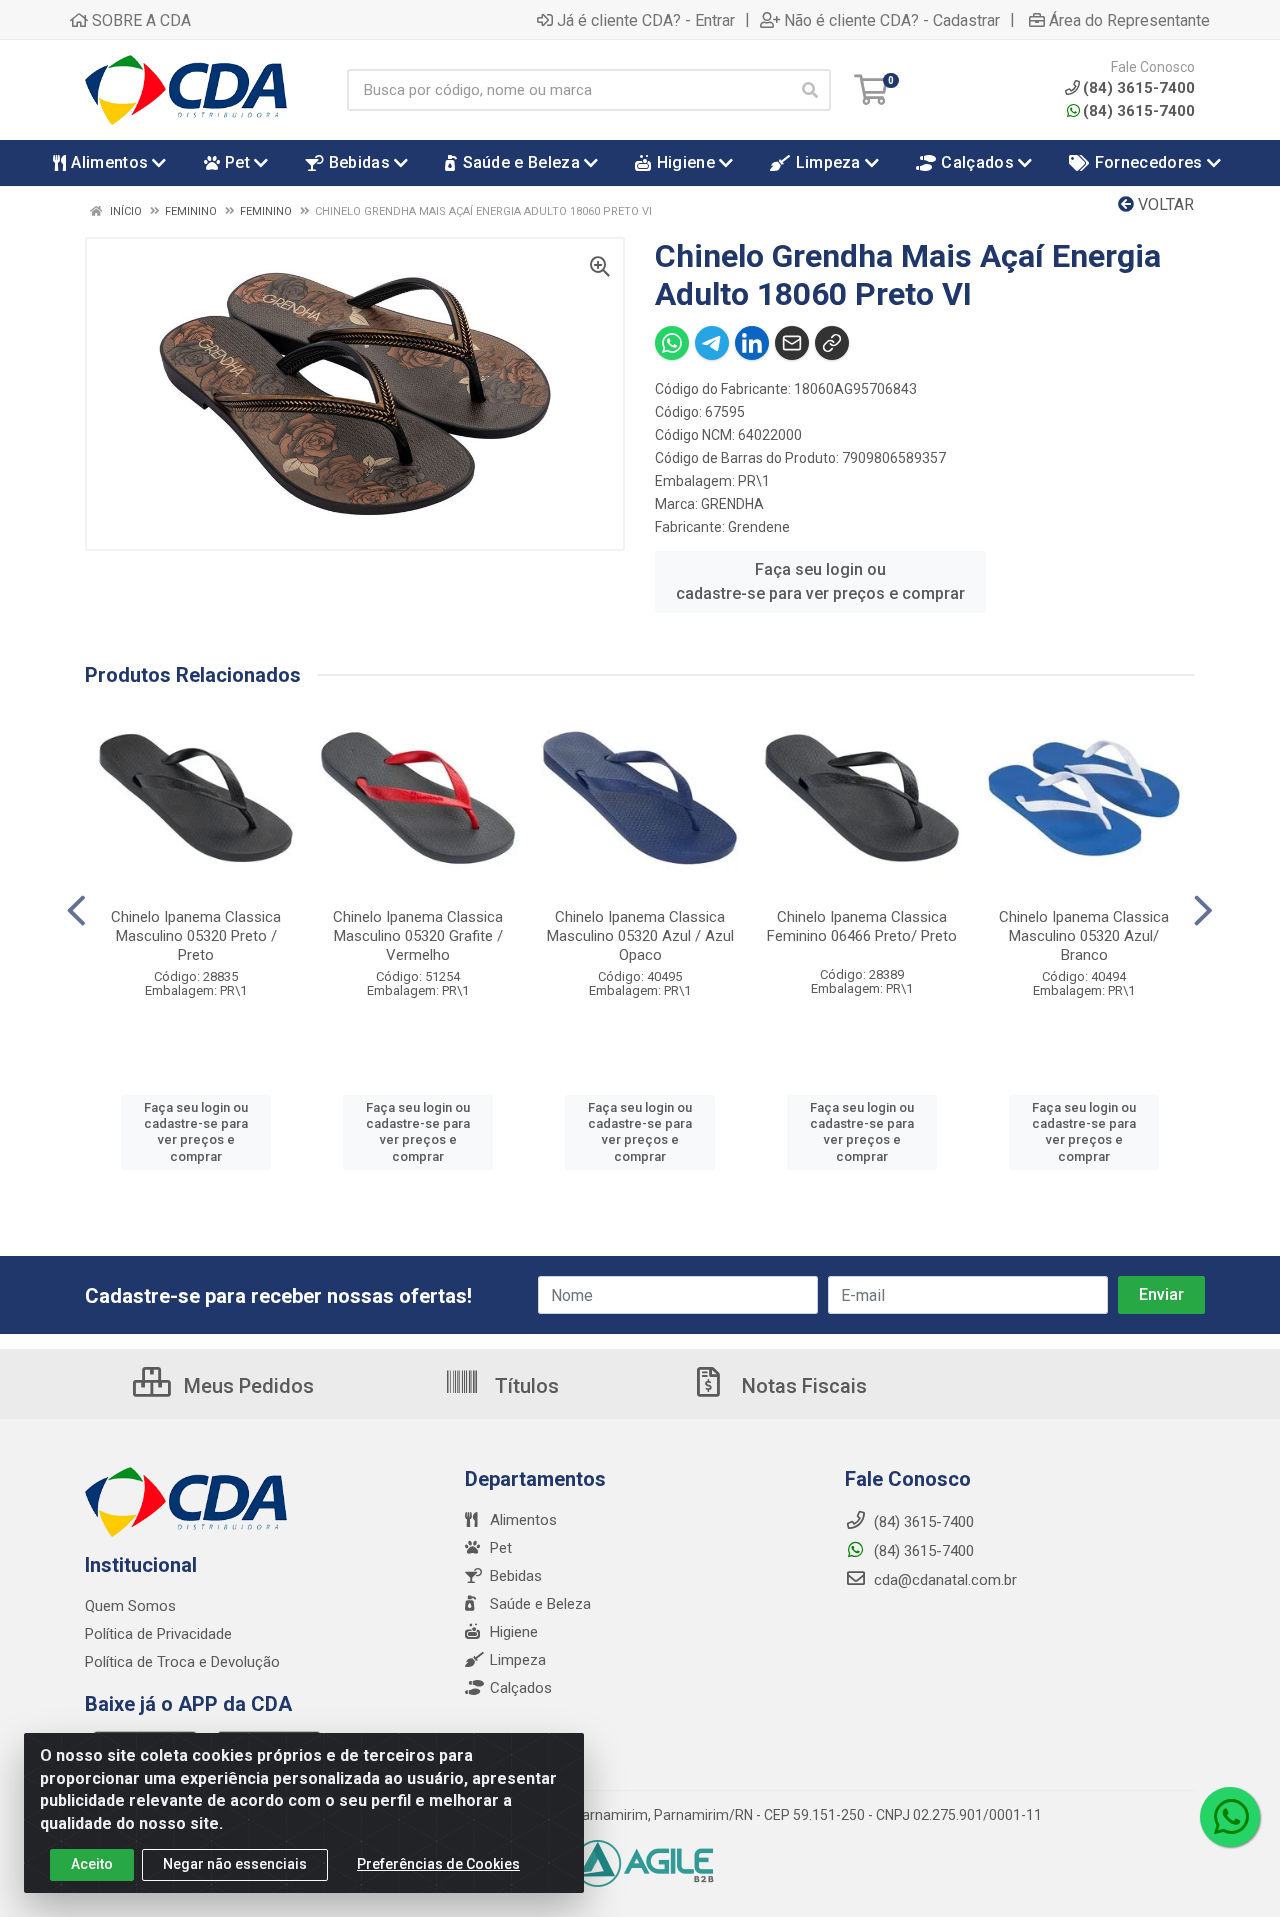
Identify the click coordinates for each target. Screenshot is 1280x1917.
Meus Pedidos (246, 1386)
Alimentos (523, 1520)
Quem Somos (130, 1606)
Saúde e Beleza (540, 1604)
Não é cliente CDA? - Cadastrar (892, 20)
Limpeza (518, 1660)
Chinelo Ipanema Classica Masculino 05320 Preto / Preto (196, 936)
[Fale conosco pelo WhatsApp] (1230, 1817)
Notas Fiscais (802, 1386)
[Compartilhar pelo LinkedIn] (752, 343)
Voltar (1164, 204)
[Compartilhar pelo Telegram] (712, 343)
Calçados (521, 1688)
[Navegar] (76, 911)
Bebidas (516, 1576)
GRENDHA (732, 504)
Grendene (759, 527)
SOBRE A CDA (139, 20)
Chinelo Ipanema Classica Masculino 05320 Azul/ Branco (1084, 936)
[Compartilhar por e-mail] (792, 343)
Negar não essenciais (235, 1864)
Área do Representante (1129, 20)
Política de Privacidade (158, 1634)
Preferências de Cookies (438, 1864)
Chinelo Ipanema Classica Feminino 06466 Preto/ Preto (862, 926)
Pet (501, 1548)
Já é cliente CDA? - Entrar (646, 20)
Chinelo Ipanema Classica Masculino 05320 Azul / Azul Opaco (640, 936)
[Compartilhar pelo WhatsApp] (672, 343)
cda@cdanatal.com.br (943, 1580)
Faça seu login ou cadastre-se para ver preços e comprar (820, 581)
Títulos (524, 1386)
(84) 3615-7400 (1139, 111)
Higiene (514, 1632)
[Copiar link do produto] (832, 343)
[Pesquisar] (810, 90)
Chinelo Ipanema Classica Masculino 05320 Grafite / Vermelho (418, 936)
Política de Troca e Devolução (182, 1662)
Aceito (92, 1864)
